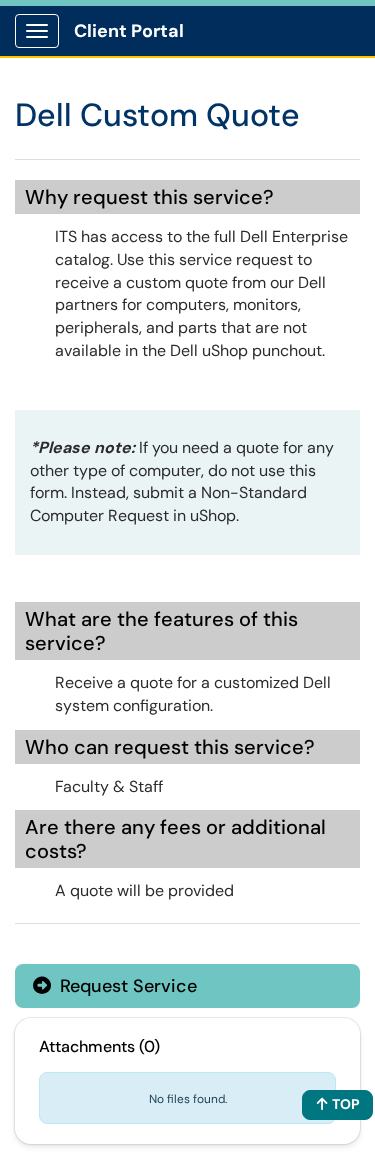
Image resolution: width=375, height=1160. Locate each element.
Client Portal (129, 31)
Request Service (126, 986)
